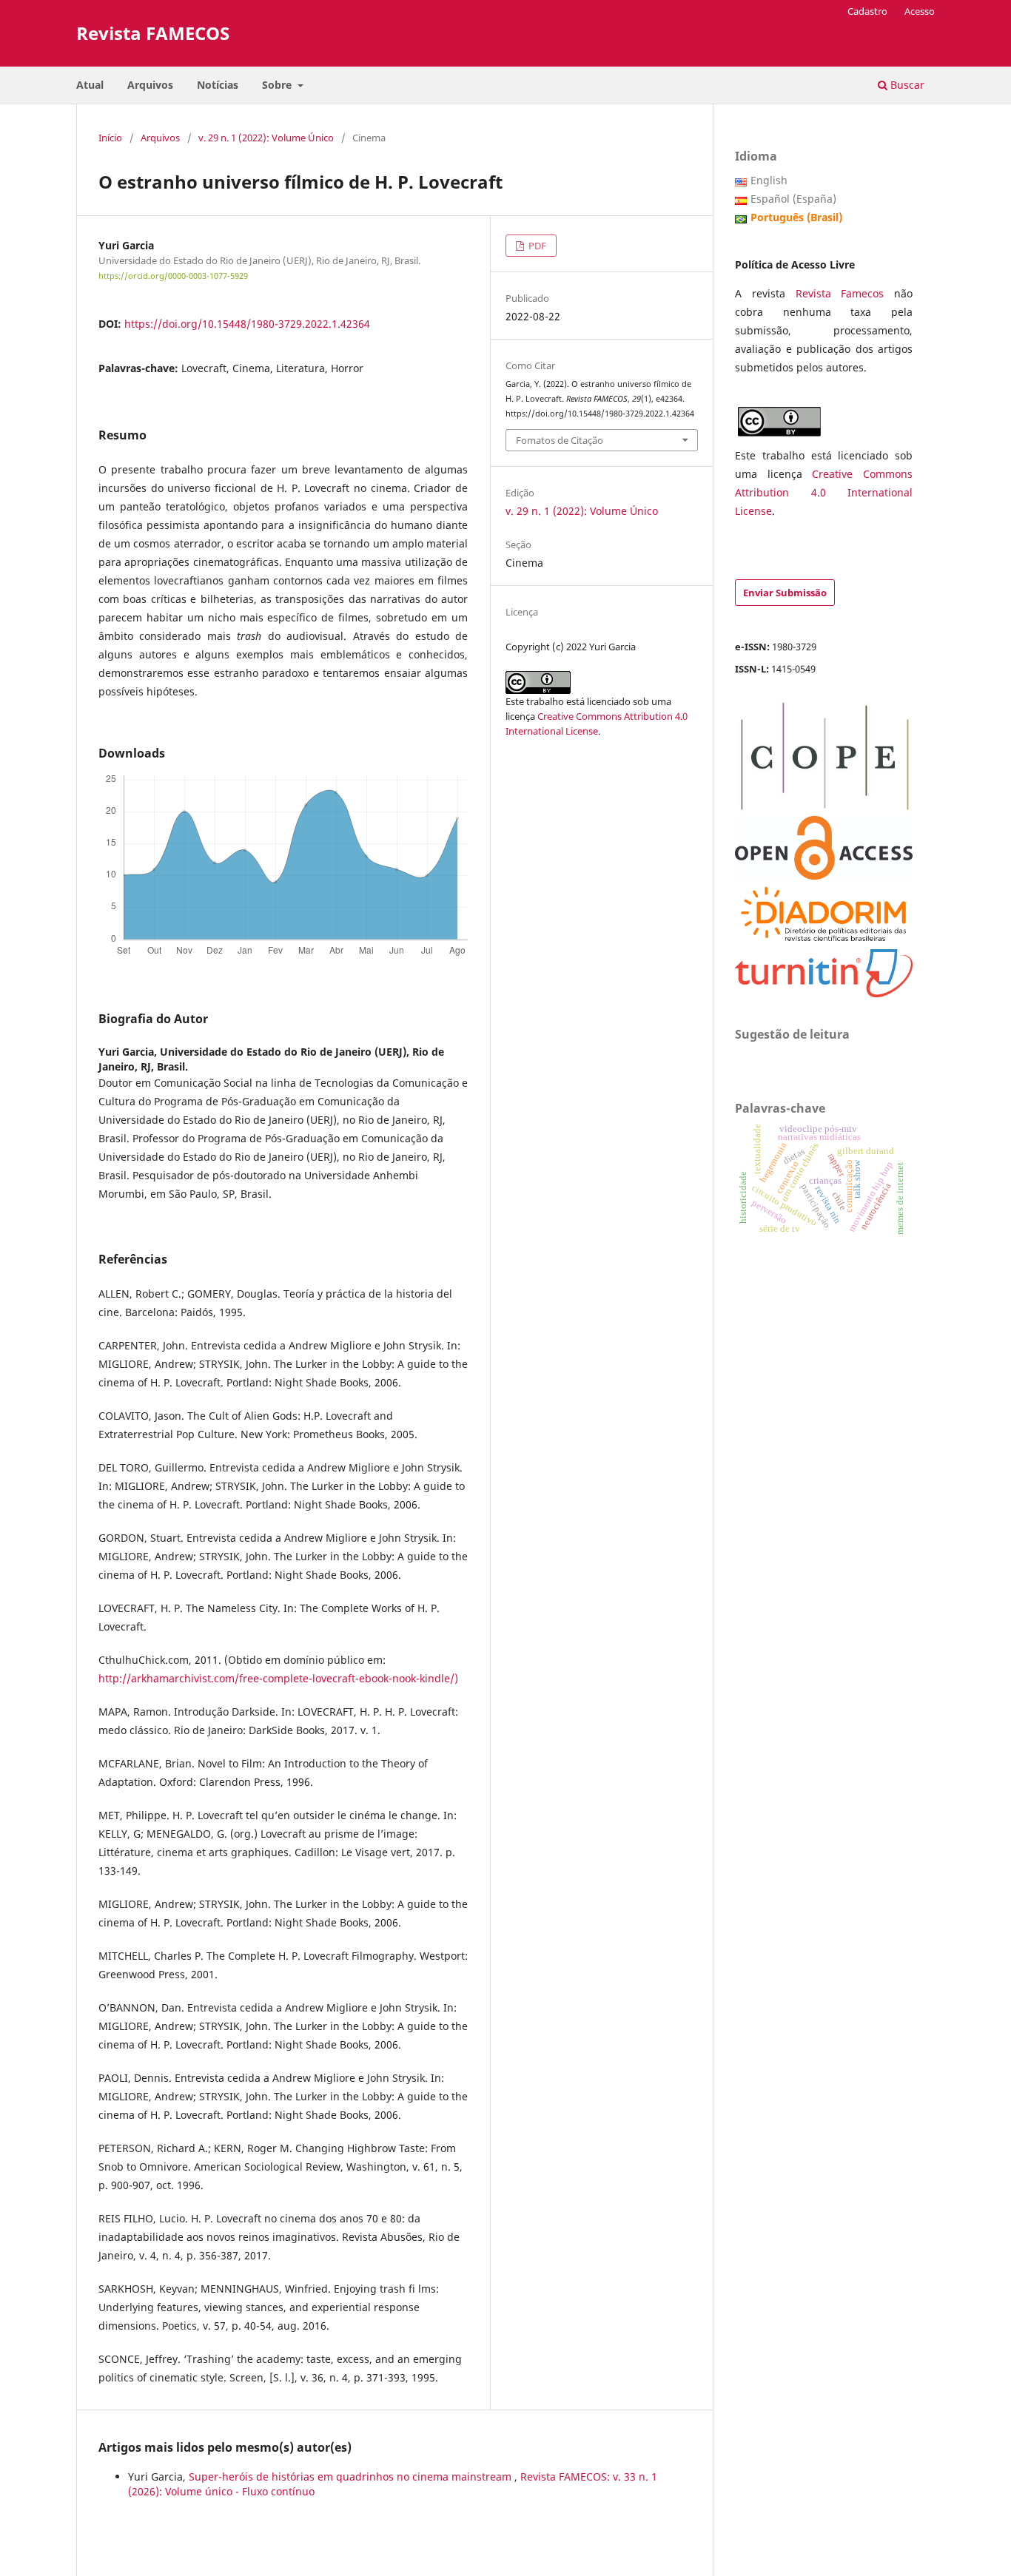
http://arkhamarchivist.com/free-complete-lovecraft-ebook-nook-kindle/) (278, 1678)
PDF (536, 246)
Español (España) (793, 199)
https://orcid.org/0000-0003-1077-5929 (173, 276)
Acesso (920, 11)
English (769, 180)
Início (110, 138)
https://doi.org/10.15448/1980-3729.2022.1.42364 (247, 324)
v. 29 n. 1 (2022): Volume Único (266, 138)
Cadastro (867, 11)
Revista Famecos (845, 293)
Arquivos (150, 85)
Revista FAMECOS (153, 33)
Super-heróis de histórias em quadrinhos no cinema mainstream (352, 2476)
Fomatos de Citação (560, 440)
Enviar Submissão (785, 593)
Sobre (278, 85)
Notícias (218, 85)
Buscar (906, 85)
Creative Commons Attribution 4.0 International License (824, 492)
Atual (90, 85)
